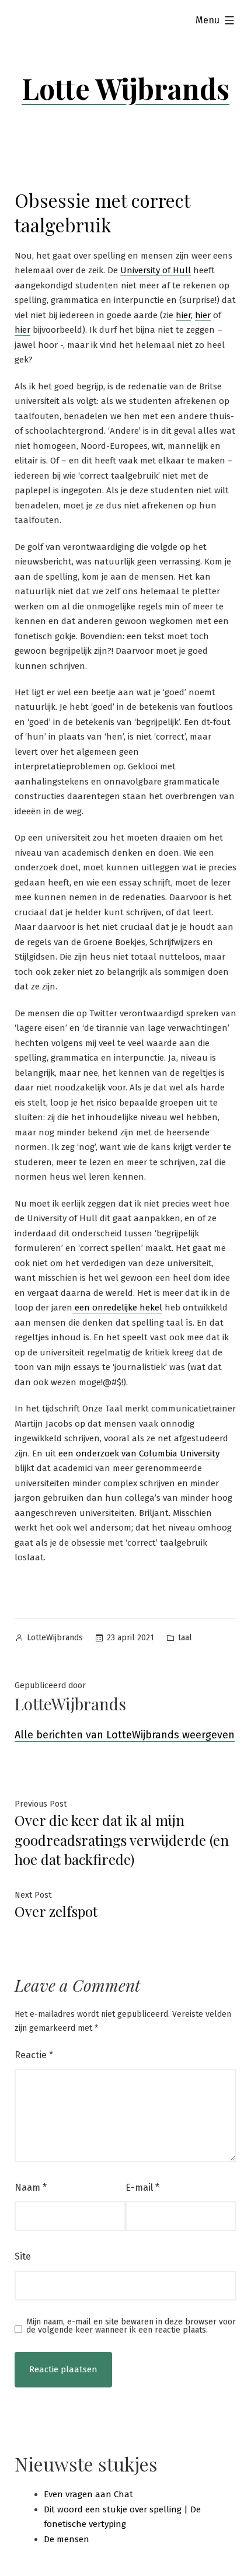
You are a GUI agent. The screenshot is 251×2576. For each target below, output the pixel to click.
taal (185, 1638)
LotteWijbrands (55, 1638)
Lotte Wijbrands (125, 88)
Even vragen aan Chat (88, 2494)
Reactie (34, 2055)
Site (23, 2256)
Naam (31, 2188)
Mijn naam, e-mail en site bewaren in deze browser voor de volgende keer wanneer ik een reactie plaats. (131, 2326)
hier (183, 315)
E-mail (142, 2188)
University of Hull (156, 270)
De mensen (67, 2539)
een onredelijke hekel (117, 1308)
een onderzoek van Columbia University (139, 1453)
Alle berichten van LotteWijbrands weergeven (125, 1735)
